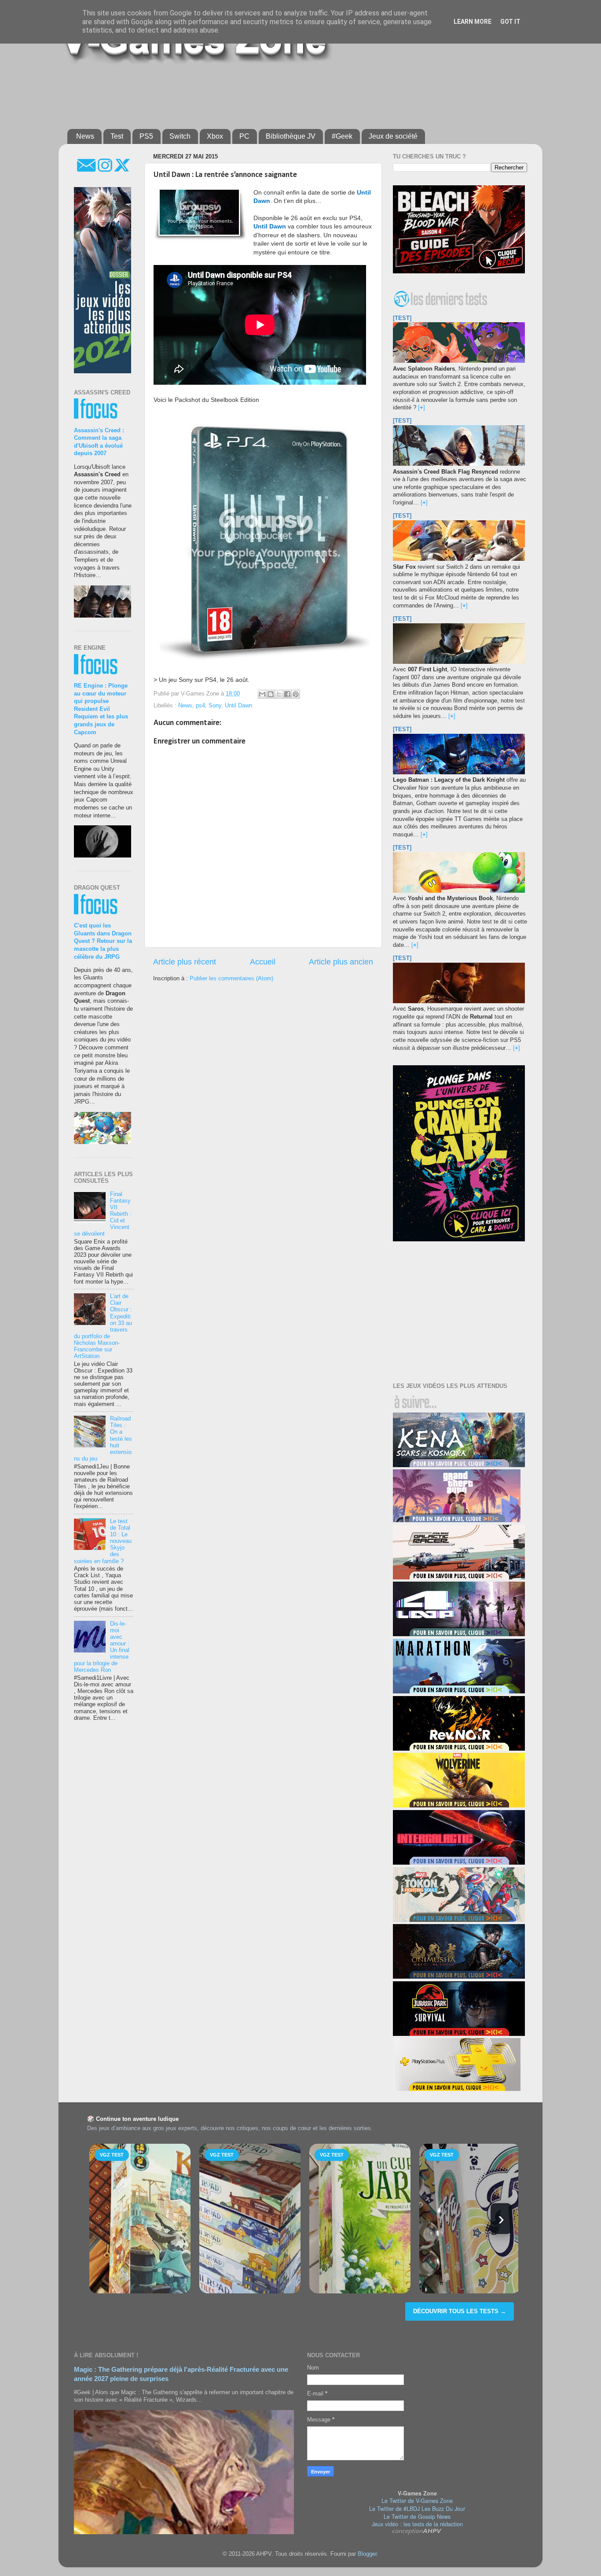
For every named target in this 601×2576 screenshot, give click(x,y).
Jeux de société (393, 136)
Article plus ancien (341, 962)
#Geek (342, 136)
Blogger (367, 2554)
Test (117, 136)
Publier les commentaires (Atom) (231, 979)
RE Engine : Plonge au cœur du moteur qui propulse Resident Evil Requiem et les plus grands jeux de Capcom (101, 709)
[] (421, 408)
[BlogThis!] (271, 694)
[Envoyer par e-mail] (262, 694)
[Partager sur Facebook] (287, 694)
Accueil (263, 962)
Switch (180, 136)
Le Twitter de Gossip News (417, 2517)
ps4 (200, 706)
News (85, 136)
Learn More (473, 22)
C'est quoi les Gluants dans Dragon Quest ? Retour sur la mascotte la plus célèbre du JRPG (103, 941)
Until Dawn (238, 706)
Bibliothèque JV (291, 136)
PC (244, 136)
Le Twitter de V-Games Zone (417, 2501)
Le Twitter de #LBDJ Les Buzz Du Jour (417, 2509)
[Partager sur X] (279, 694)
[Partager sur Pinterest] (296, 694)
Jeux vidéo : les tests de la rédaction (417, 2524)
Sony (215, 706)
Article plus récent (185, 962)
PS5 (146, 136)
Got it (510, 22)
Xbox (215, 136)
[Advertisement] (281, 93)
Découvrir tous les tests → (460, 2311)
